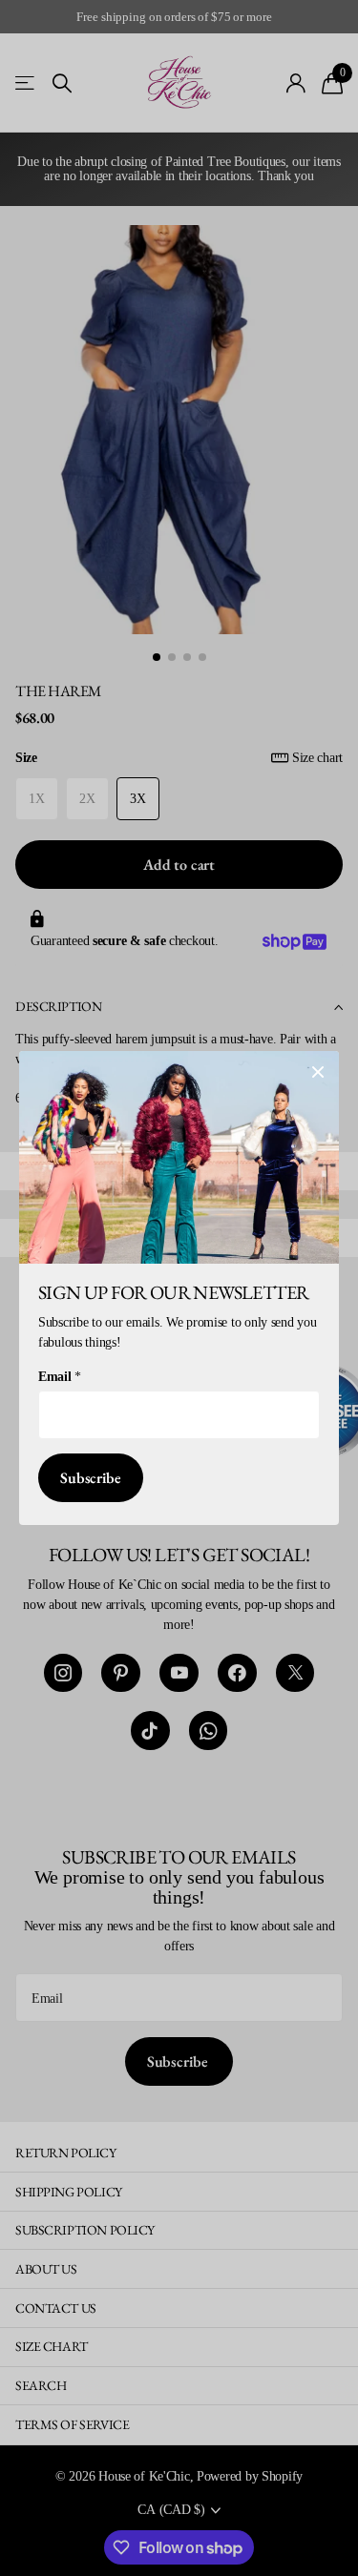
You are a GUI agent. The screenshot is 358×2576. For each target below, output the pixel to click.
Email (59, 1377)
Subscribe (91, 1478)
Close (318, 1072)
